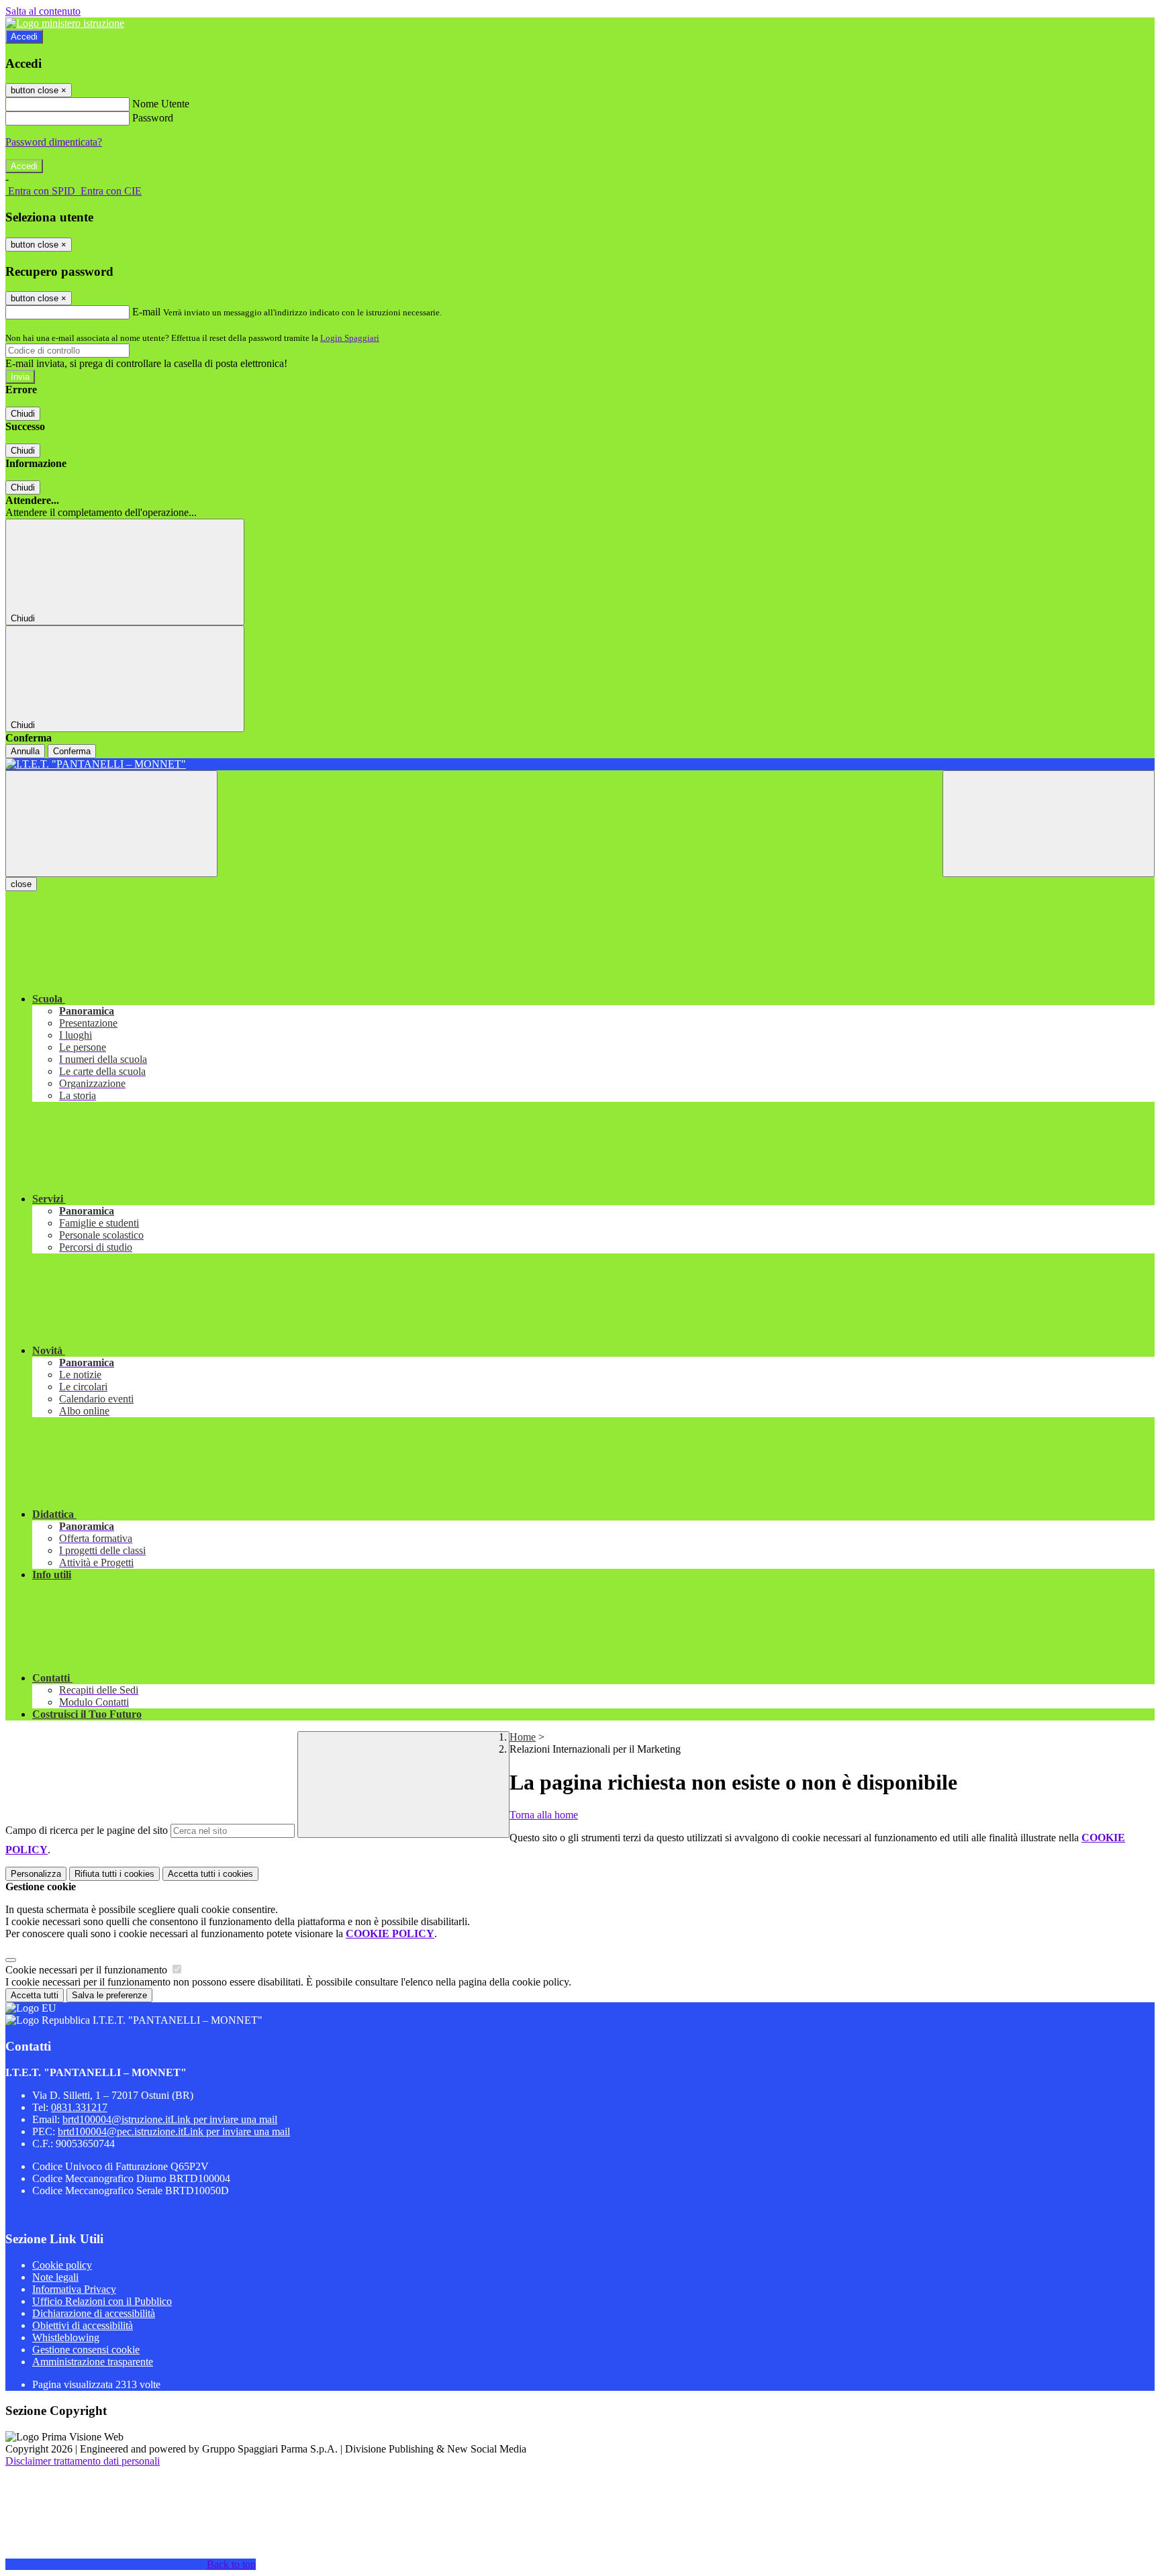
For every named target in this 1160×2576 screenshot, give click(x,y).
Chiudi (23, 414)
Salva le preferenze (109, 1995)
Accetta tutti (210, 1874)
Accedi (24, 37)
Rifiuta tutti (114, 1874)
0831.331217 (79, 2107)
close (21, 884)
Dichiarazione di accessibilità (94, 2313)
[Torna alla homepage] (580, 764)
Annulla (25, 751)
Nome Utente (161, 104)
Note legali (55, 2277)
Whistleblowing (66, 2337)
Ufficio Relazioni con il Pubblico (102, 2301)
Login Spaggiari (350, 338)
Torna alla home (544, 1815)
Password (153, 118)
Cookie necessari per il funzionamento (88, 1970)
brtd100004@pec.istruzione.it (174, 2131)
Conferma (72, 751)
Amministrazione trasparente (93, 2362)
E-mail (146, 312)
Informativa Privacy (74, 2289)
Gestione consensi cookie (86, 2350)
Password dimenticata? (54, 142)
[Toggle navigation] (111, 824)
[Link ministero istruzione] (65, 23)
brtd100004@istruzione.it (170, 2119)
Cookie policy (62, 2265)
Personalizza (36, 1874)
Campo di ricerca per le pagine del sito (87, 1830)
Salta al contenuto (43, 11)
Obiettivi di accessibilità (83, 2325)
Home (523, 1737)
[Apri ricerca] (1049, 824)
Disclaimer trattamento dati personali (83, 2461)
